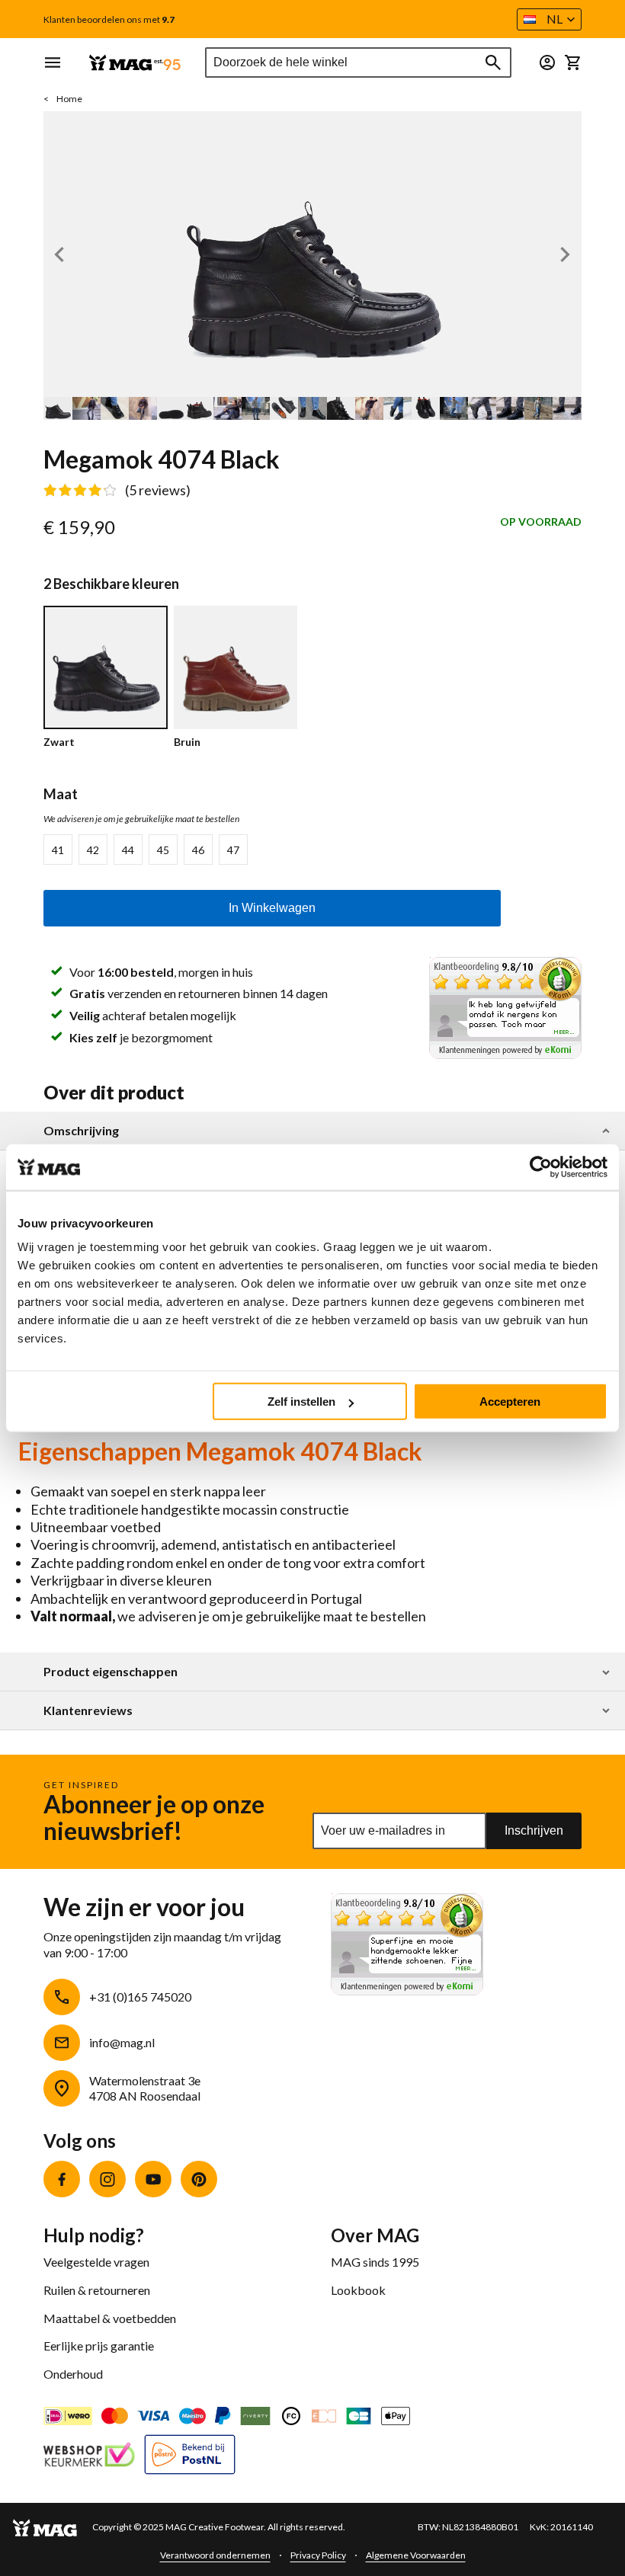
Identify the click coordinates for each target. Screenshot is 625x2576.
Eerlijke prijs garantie (99, 2346)
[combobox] (358, 62)
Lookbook (358, 2290)
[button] (549, 19)
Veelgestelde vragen (96, 2262)
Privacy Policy (318, 2555)
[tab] (312, 1131)
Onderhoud (73, 2374)
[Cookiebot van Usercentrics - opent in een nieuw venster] (541, 1166)
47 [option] (233, 850)
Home (69, 99)
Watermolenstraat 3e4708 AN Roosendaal (145, 2088)
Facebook (62, 2179)
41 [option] (58, 850)
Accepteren (510, 1402)
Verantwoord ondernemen (215, 2555)
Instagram (107, 2179)
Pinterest (199, 2179)
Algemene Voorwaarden (416, 2555)
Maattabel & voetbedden (110, 2318)
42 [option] (93, 850)
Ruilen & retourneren (97, 2290)
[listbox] (272, 850)
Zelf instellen (301, 1402)
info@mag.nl (122, 2042)
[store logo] (135, 63)
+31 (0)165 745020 (140, 1997)
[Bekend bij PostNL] (190, 2456)
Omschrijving (81, 1131)
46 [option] (198, 850)
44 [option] (128, 850)
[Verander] (547, 62)
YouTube (153, 2179)
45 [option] (163, 850)
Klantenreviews (88, 1710)
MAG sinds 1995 (375, 2262)
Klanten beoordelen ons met (109, 20)
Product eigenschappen (111, 1672)
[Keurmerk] (89, 2456)
